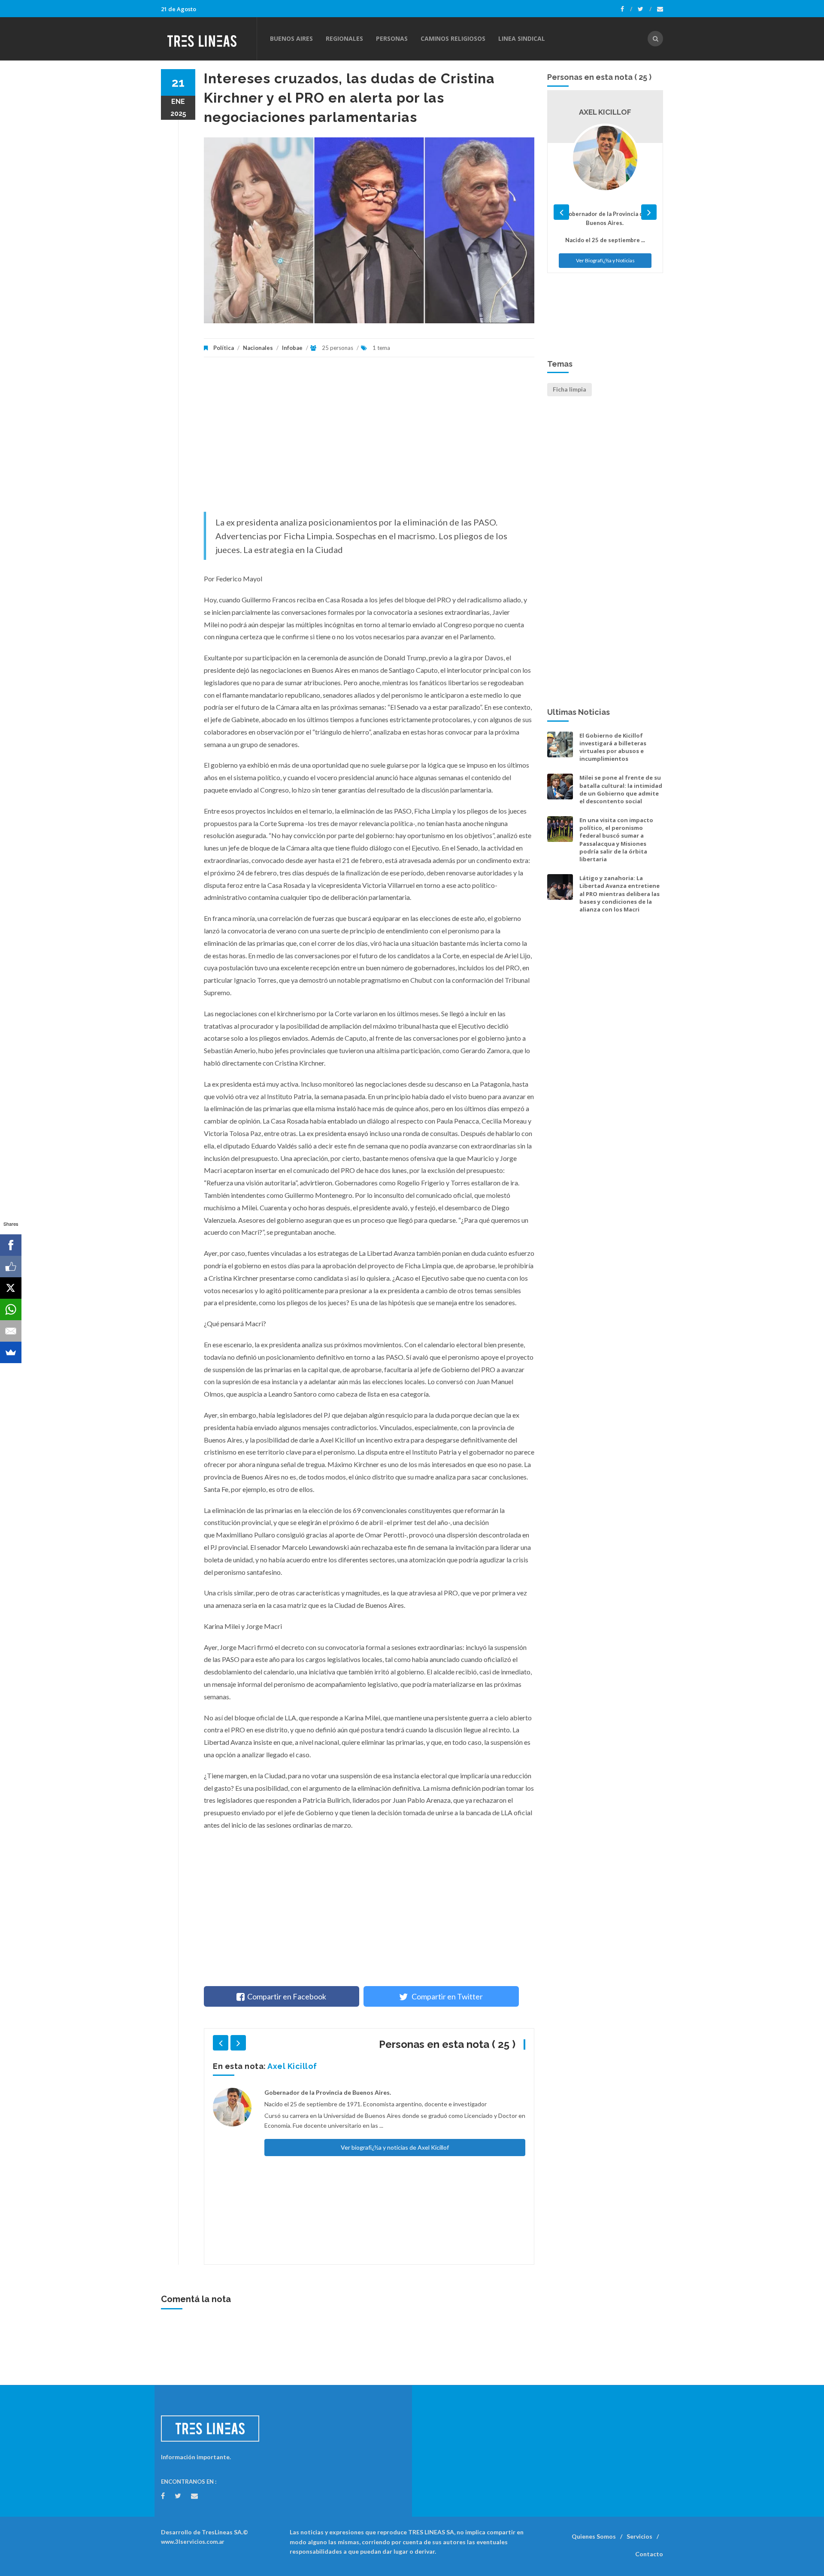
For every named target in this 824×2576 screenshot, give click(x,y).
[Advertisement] (369, 439)
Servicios (639, 2536)
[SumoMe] (11, 1352)
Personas (392, 38)
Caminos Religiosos (453, 38)
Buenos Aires (291, 38)
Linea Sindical (522, 38)
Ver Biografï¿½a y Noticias (605, 260)
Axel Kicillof (292, 2066)
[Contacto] (660, 9)
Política (224, 348)
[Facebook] (626, 9)
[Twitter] (645, 9)
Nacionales (258, 348)
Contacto (649, 2554)
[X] (11, 1288)
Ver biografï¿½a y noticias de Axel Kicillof (395, 2147)
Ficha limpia (570, 389)
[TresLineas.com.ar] (209, 39)
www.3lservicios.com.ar (193, 2542)
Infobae (292, 348)
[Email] (11, 1331)
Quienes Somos (594, 2536)
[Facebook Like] (11, 1267)
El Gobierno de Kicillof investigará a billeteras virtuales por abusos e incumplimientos (613, 747)
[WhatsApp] (11, 1309)
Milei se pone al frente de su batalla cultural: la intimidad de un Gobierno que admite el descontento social (621, 789)
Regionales (344, 38)
